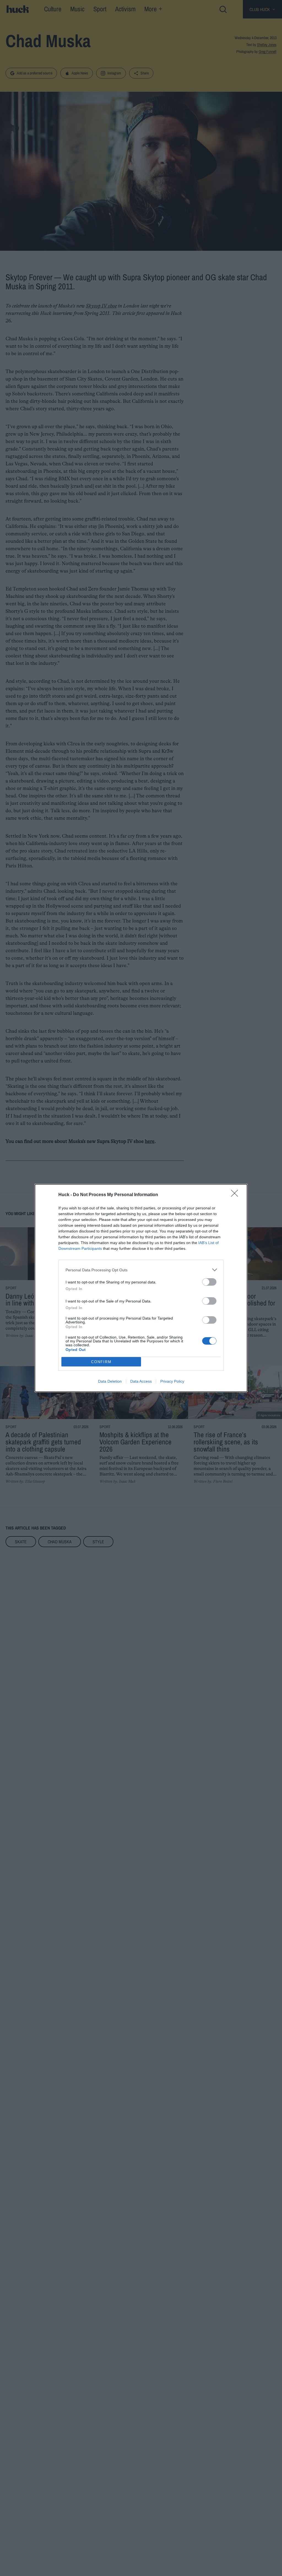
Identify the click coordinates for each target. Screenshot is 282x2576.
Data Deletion (110, 1381)
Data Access (141, 1381)
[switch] (209, 1282)
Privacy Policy (172, 1381)
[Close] (236, 1195)
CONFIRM (101, 1362)
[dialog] (141, 1288)
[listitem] (141, 1270)
